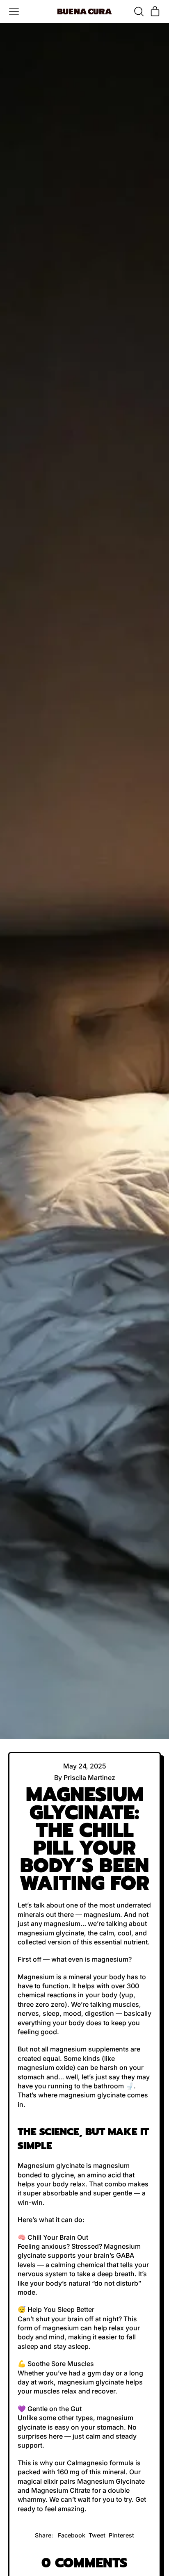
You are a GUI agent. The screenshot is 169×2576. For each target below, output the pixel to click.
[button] (139, 11)
